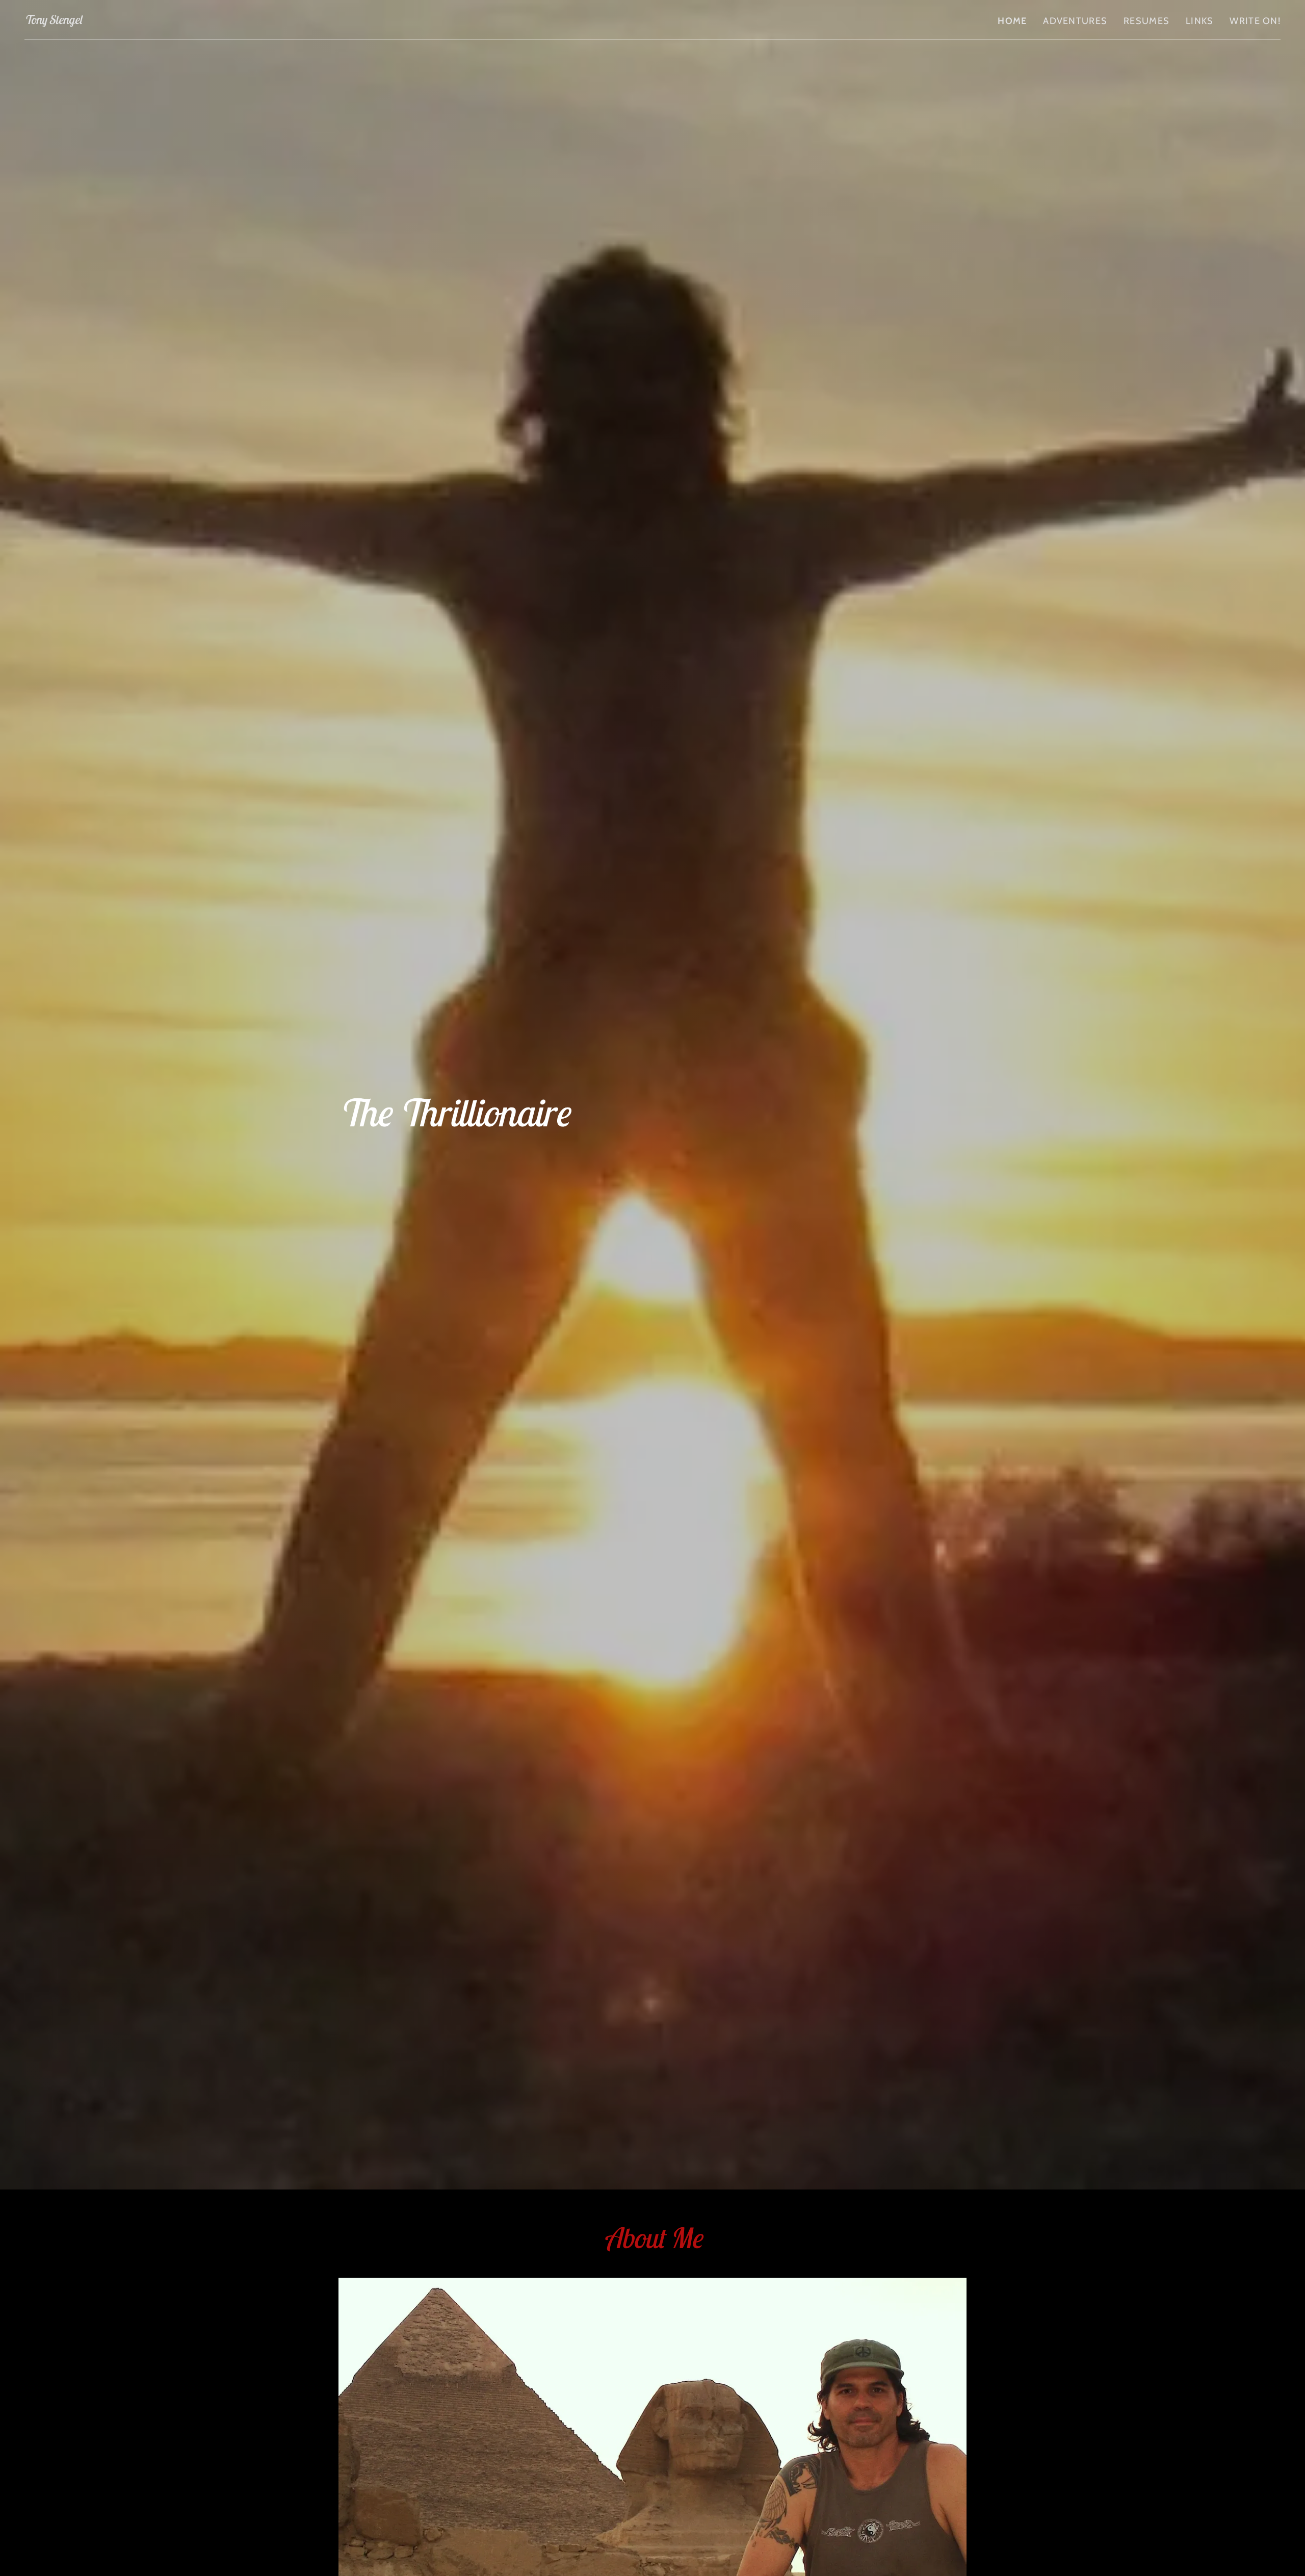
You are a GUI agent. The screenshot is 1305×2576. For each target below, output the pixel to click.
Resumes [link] (1146, 21)
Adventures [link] (1075, 21)
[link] (53, 20)
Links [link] (1199, 21)
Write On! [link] (1255, 21)
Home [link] (1012, 21)
